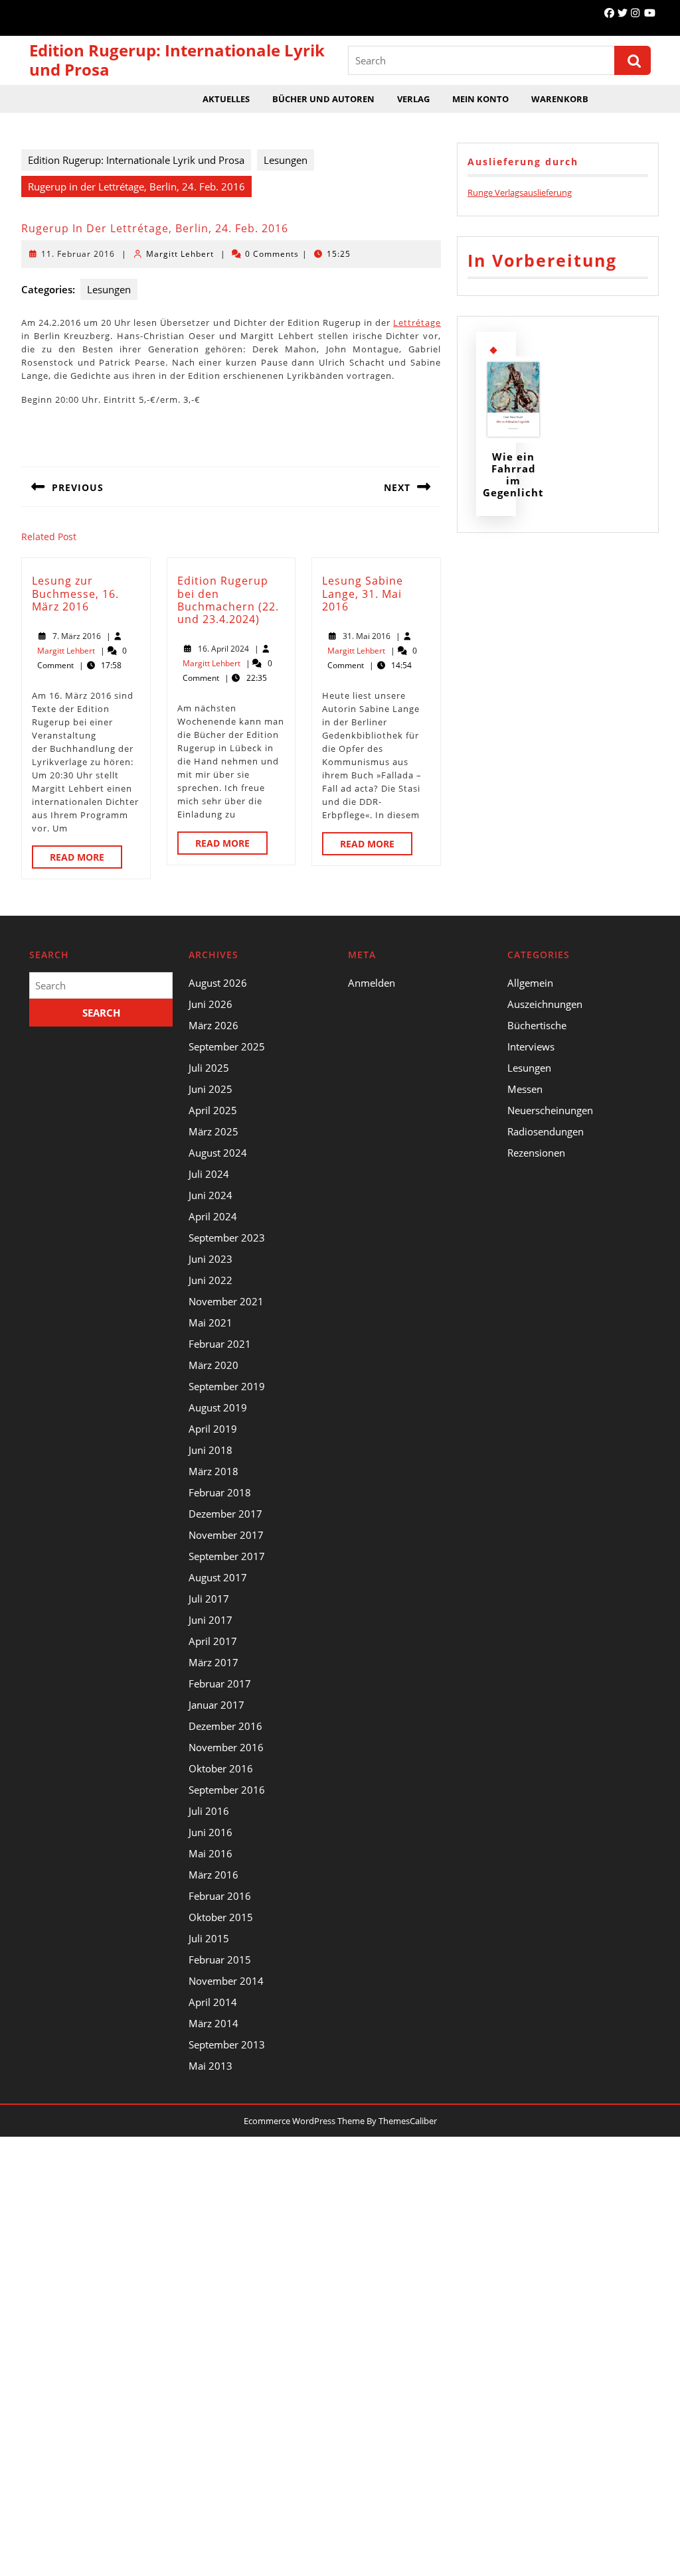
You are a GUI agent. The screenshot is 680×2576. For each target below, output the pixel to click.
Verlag (413, 99)
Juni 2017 (211, 1620)
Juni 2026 (211, 1004)
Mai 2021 (211, 1323)
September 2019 (227, 1386)
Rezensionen (536, 1153)
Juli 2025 (209, 1068)
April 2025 (213, 1110)
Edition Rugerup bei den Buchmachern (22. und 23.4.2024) (228, 600)
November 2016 (226, 1747)
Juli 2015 (209, 1938)
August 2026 (218, 983)
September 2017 (227, 1556)
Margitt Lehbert (180, 254)
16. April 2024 (223, 649)
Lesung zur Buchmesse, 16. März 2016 (75, 593)
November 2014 (226, 1981)
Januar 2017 (216, 1705)
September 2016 (227, 1790)
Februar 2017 (220, 1683)
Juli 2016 (209, 1811)
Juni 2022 (211, 1280)
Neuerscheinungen (550, 1110)
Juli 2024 (209, 1174)
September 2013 (227, 2044)
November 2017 (226, 1535)
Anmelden (372, 983)
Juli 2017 (209, 1599)
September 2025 (227, 1046)
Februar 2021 (220, 1344)
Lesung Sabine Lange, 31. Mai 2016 (363, 593)
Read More (86, 859)
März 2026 (213, 1025)
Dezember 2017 (225, 1514)
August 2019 (218, 1407)
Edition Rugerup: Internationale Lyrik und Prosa (177, 60)
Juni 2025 (211, 1089)
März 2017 (213, 1662)
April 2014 (213, 2002)
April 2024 (213, 1216)
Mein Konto (480, 99)
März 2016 (213, 1875)
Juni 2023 (211, 1259)
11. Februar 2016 (78, 254)
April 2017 (213, 1641)
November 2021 (226, 1301)
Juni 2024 (211, 1195)
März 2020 (213, 1365)
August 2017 (218, 1577)
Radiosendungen (546, 1131)
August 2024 (218, 1153)
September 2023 (227, 1238)
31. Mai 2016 (367, 636)
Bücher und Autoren (323, 99)
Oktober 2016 (221, 1768)
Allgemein (530, 983)
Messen (525, 1089)
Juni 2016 (211, 1832)
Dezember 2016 (225, 1726)
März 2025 (213, 1131)
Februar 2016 (220, 1896)
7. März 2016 (77, 636)
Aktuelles (226, 99)
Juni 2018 (211, 1450)
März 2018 (213, 1471)
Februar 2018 (220, 1492)
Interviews (531, 1046)
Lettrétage (417, 322)
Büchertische (537, 1025)
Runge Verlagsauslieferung (520, 192)
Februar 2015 (220, 1960)
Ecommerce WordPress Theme (304, 2121)
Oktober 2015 (221, 1917)
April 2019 (213, 1429)
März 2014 (213, 2023)
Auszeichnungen (545, 1004)
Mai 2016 (211, 1853)
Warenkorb (560, 99)
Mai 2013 (211, 2066)
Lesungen (286, 160)
